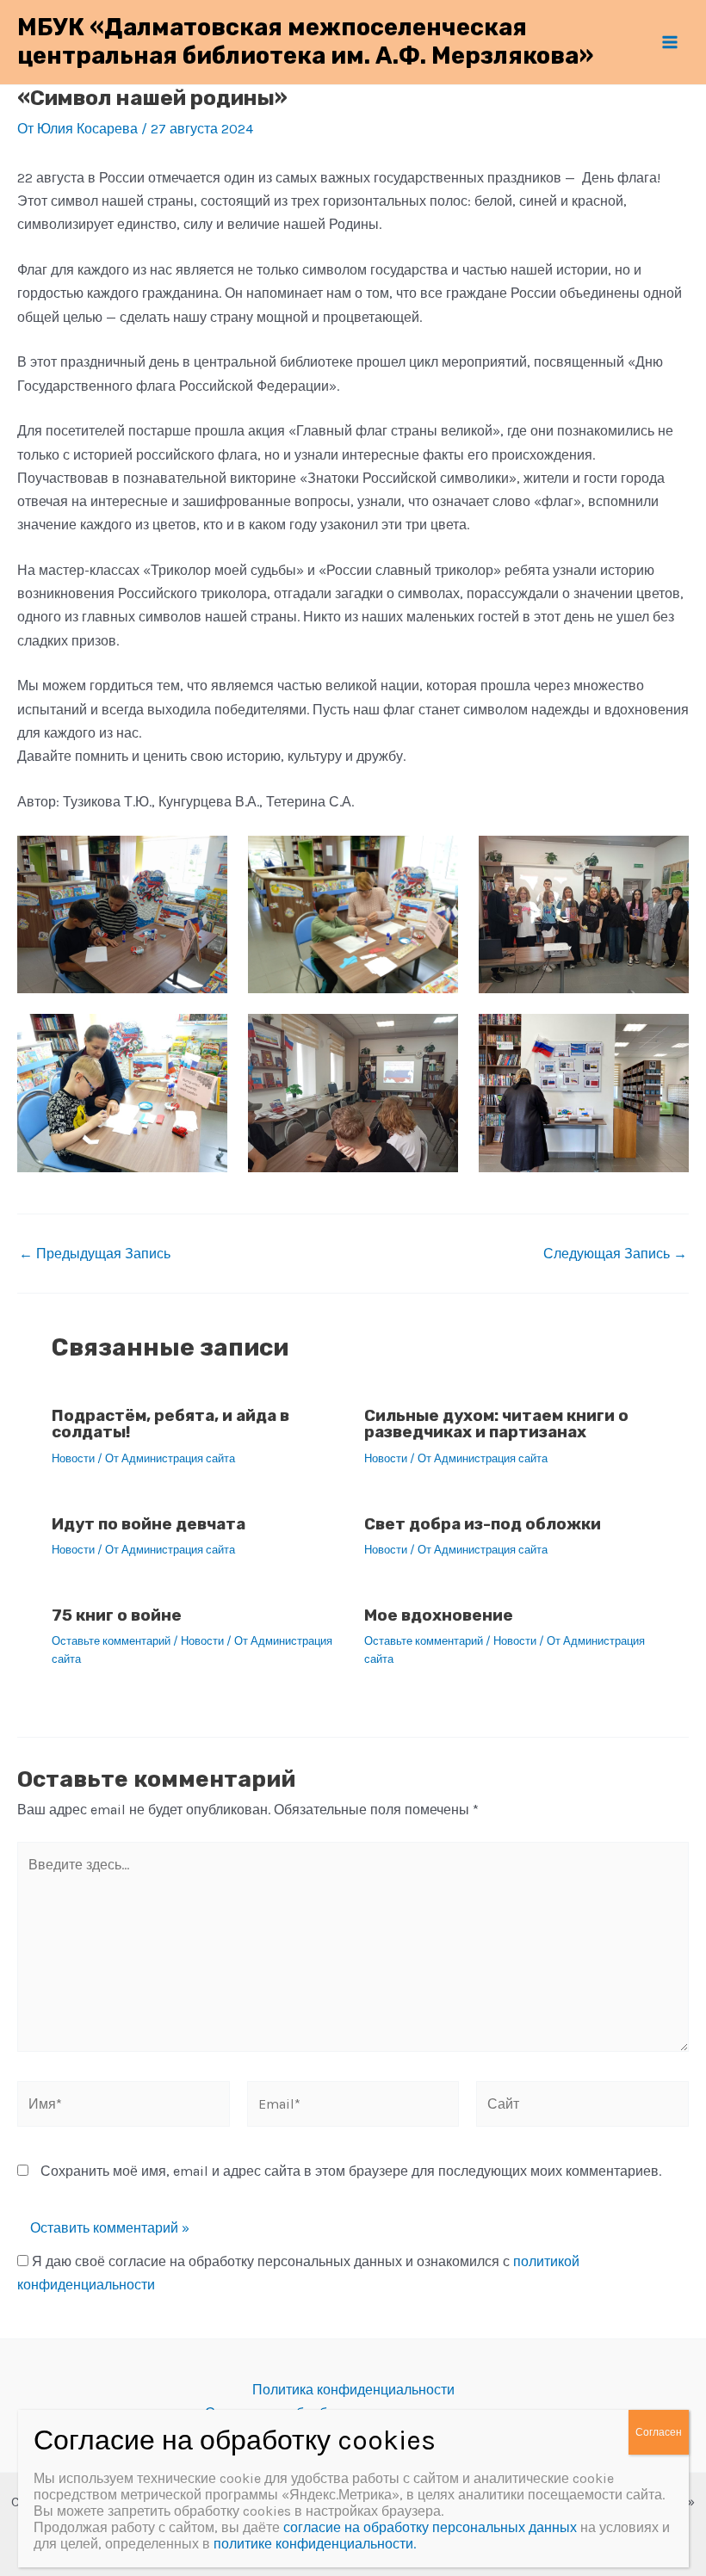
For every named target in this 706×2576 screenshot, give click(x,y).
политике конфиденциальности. (315, 2544)
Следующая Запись (615, 1254)
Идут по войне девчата (149, 1524)
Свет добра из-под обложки (483, 1524)
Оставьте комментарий (111, 1641)
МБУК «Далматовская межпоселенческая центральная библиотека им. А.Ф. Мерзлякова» (305, 41)
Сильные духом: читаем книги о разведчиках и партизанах (496, 1424)
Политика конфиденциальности (353, 2390)
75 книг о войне (117, 1615)
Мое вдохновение (439, 1615)
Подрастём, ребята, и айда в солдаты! (170, 1424)
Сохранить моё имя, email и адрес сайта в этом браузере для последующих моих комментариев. (351, 2171)
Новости (73, 1458)
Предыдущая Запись (95, 1254)
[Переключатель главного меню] (670, 42)
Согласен (659, 2432)
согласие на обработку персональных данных (430, 2527)
